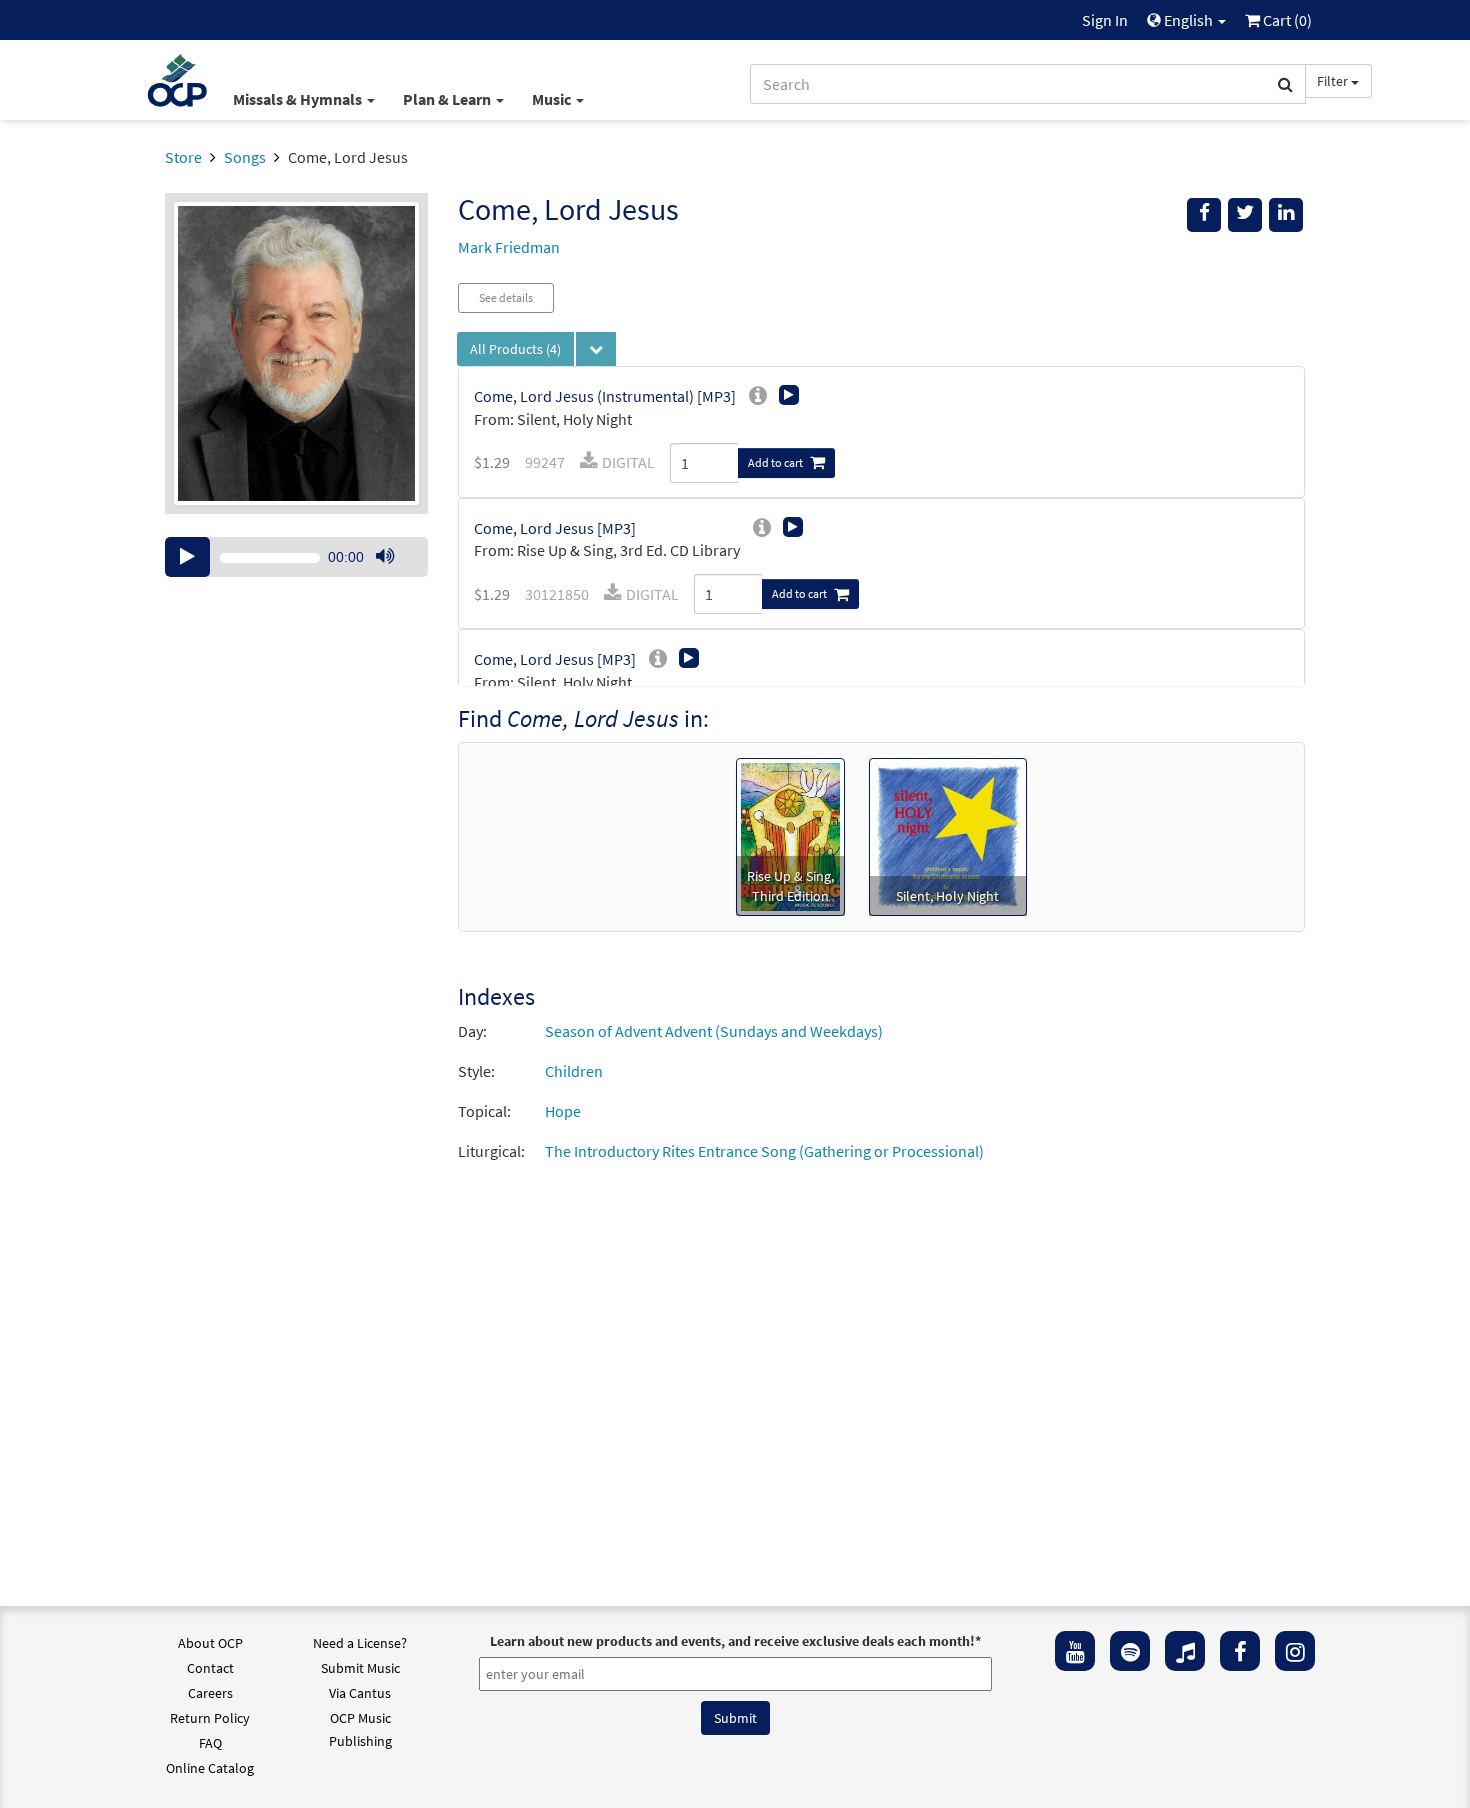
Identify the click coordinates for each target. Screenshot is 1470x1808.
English (1188, 20)
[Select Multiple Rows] (596, 349)
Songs (245, 157)
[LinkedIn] (1286, 215)
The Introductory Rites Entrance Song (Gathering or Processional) (764, 1151)
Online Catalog (210, 1768)
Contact (210, 1668)
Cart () (1286, 20)
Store (183, 157)
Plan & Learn (448, 99)
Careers (210, 1693)
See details (506, 297)
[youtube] (1075, 1651)
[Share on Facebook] (1204, 215)
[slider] (395, 576)
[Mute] (385, 557)
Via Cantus (360, 1693)
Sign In (1105, 20)
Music (553, 99)
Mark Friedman (509, 247)
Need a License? (360, 1643)
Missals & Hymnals (299, 99)
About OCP (210, 1643)
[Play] (187, 557)
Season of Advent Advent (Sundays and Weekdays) (714, 1031)
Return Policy (210, 1718)
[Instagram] (1295, 1651)
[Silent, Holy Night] (948, 835)
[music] (1185, 1651)
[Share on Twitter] (1245, 215)
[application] (296, 557)
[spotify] (1130, 1651)
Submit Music (360, 1668)
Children (574, 1071)
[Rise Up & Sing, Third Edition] (790, 835)
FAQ (210, 1743)
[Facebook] (1240, 1651)
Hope (563, 1111)
